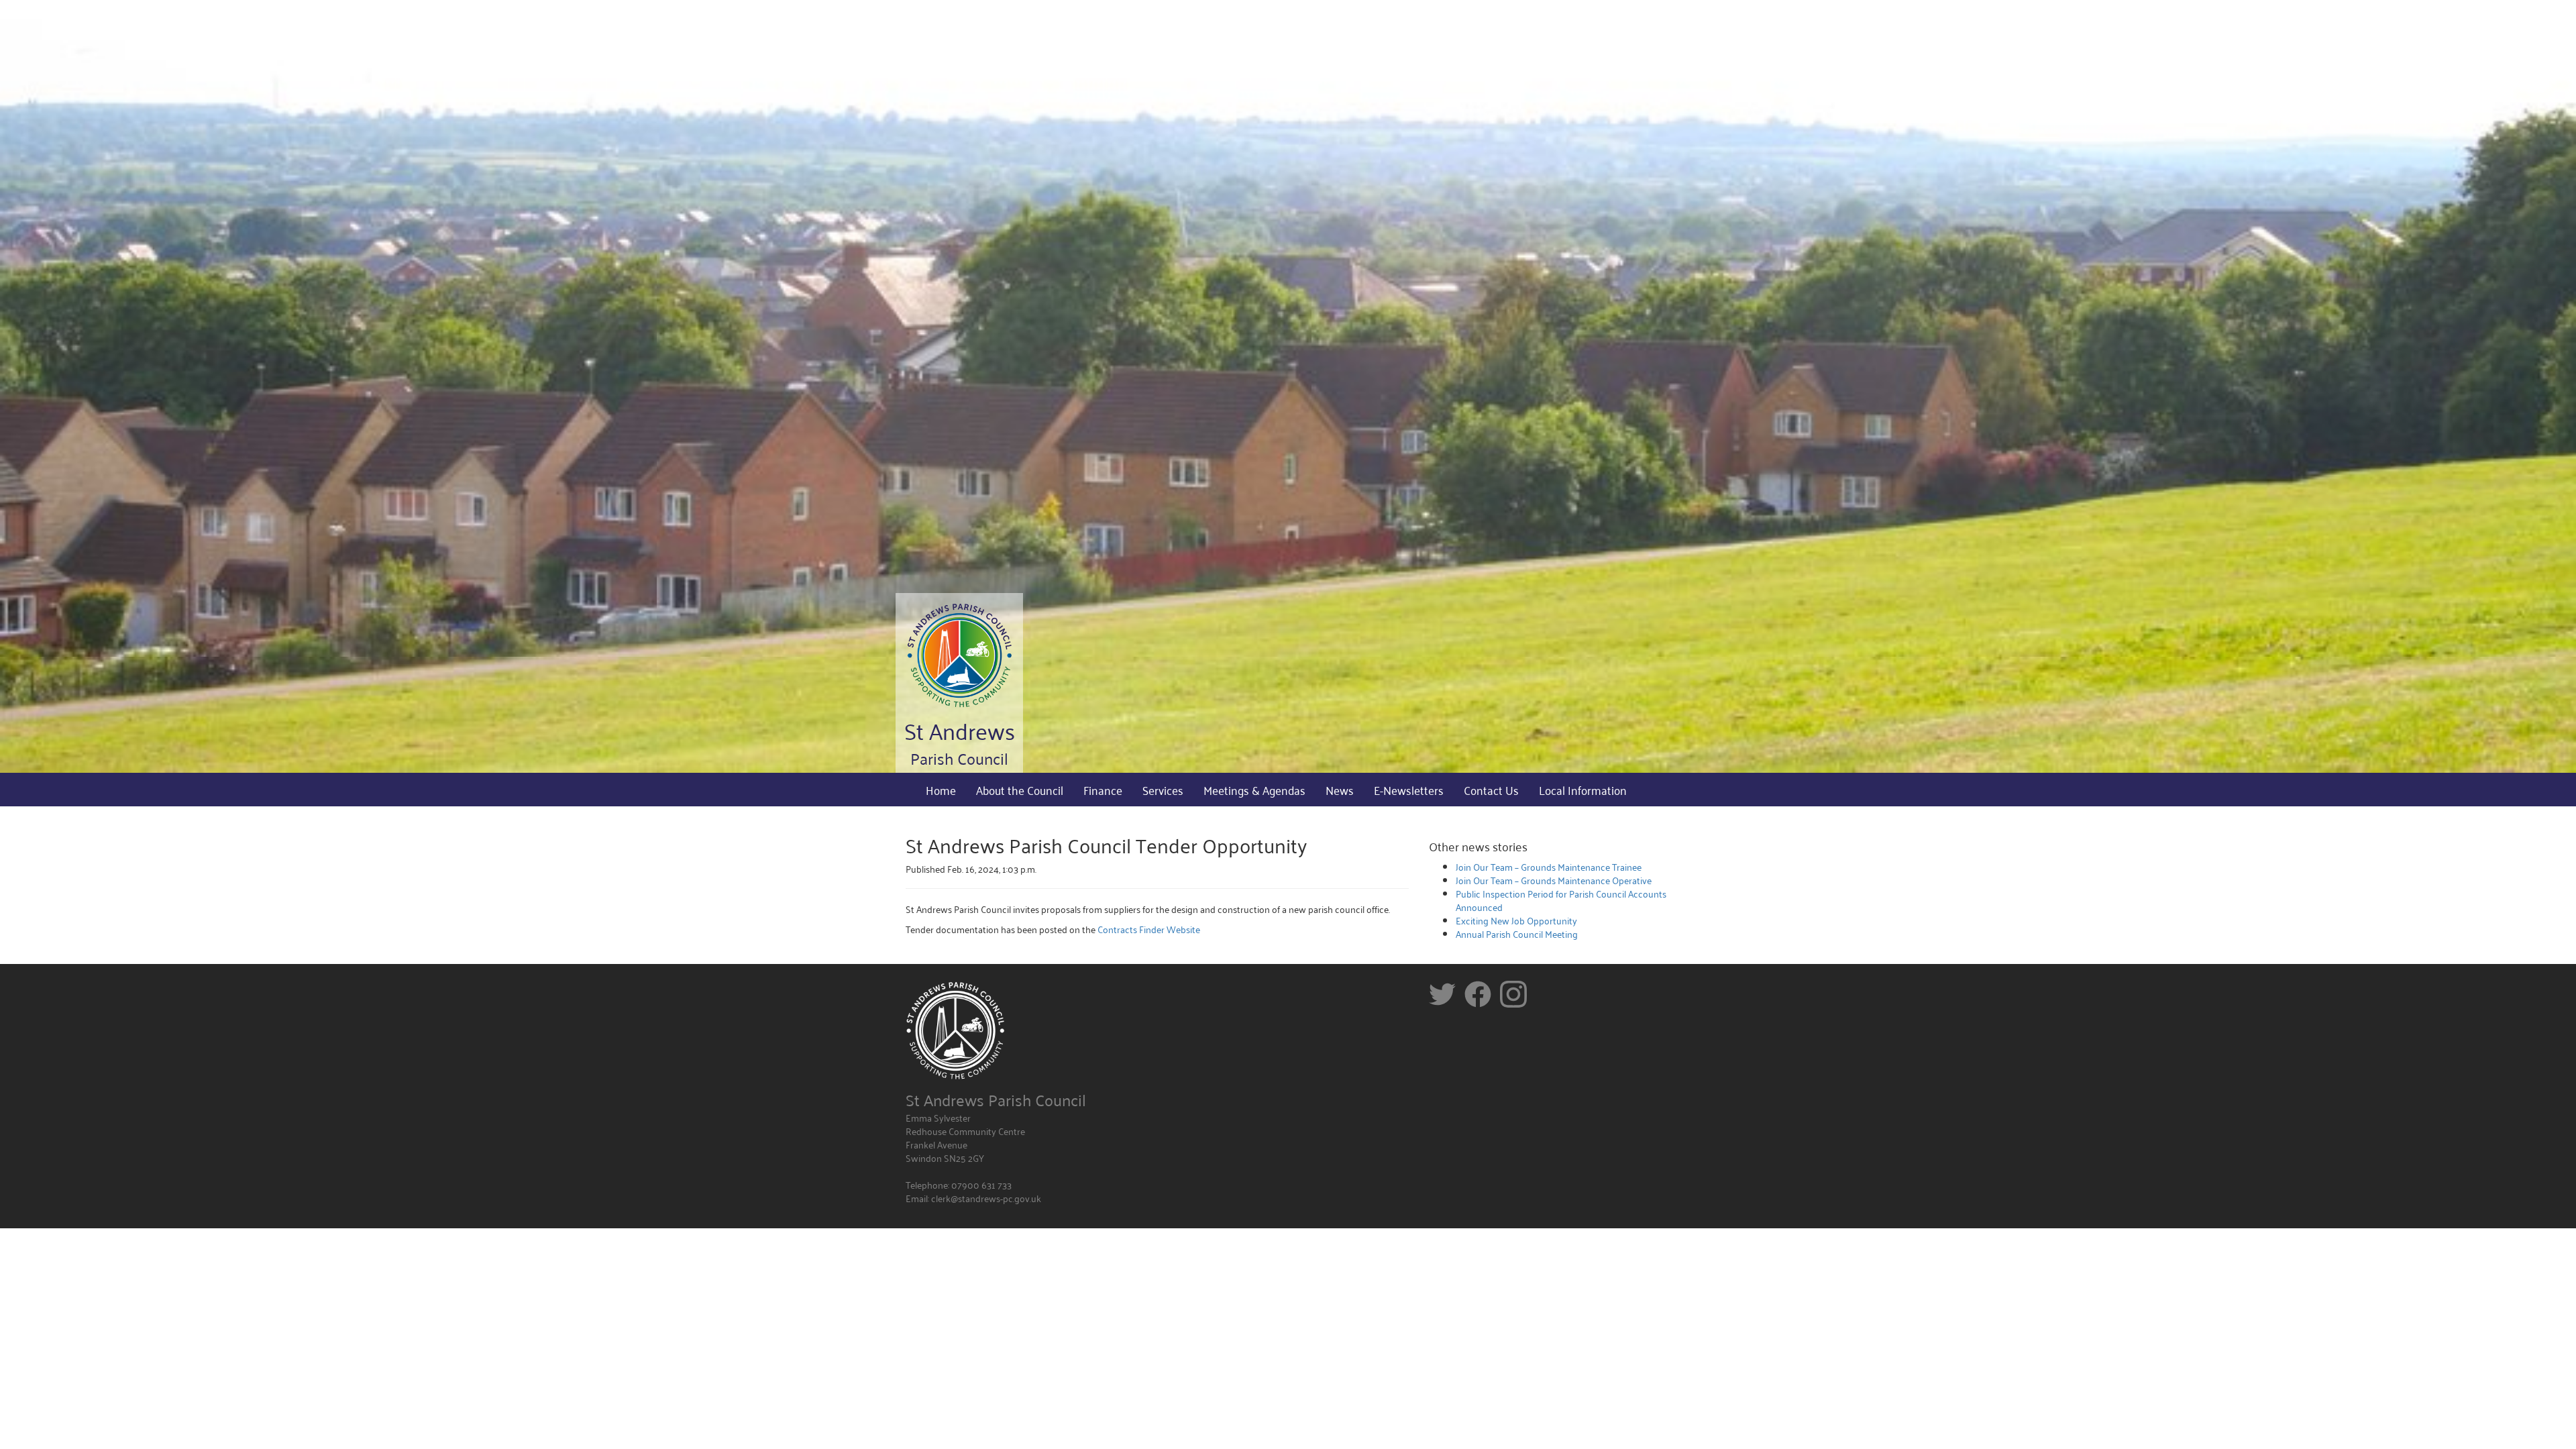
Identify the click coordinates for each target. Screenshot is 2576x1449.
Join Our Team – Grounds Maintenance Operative (1554, 880)
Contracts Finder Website (1149, 929)
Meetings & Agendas (1254, 790)
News (1340, 790)
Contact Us (1491, 790)
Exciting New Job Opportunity (1516, 920)
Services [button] (1163, 790)
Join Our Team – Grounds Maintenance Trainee (1549, 866)
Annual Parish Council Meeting (1517, 933)
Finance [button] (1103, 790)
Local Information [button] (1583, 790)
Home (941, 790)
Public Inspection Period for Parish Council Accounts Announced (1561, 900)
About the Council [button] (1020, 790)
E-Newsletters (1409, 790)
